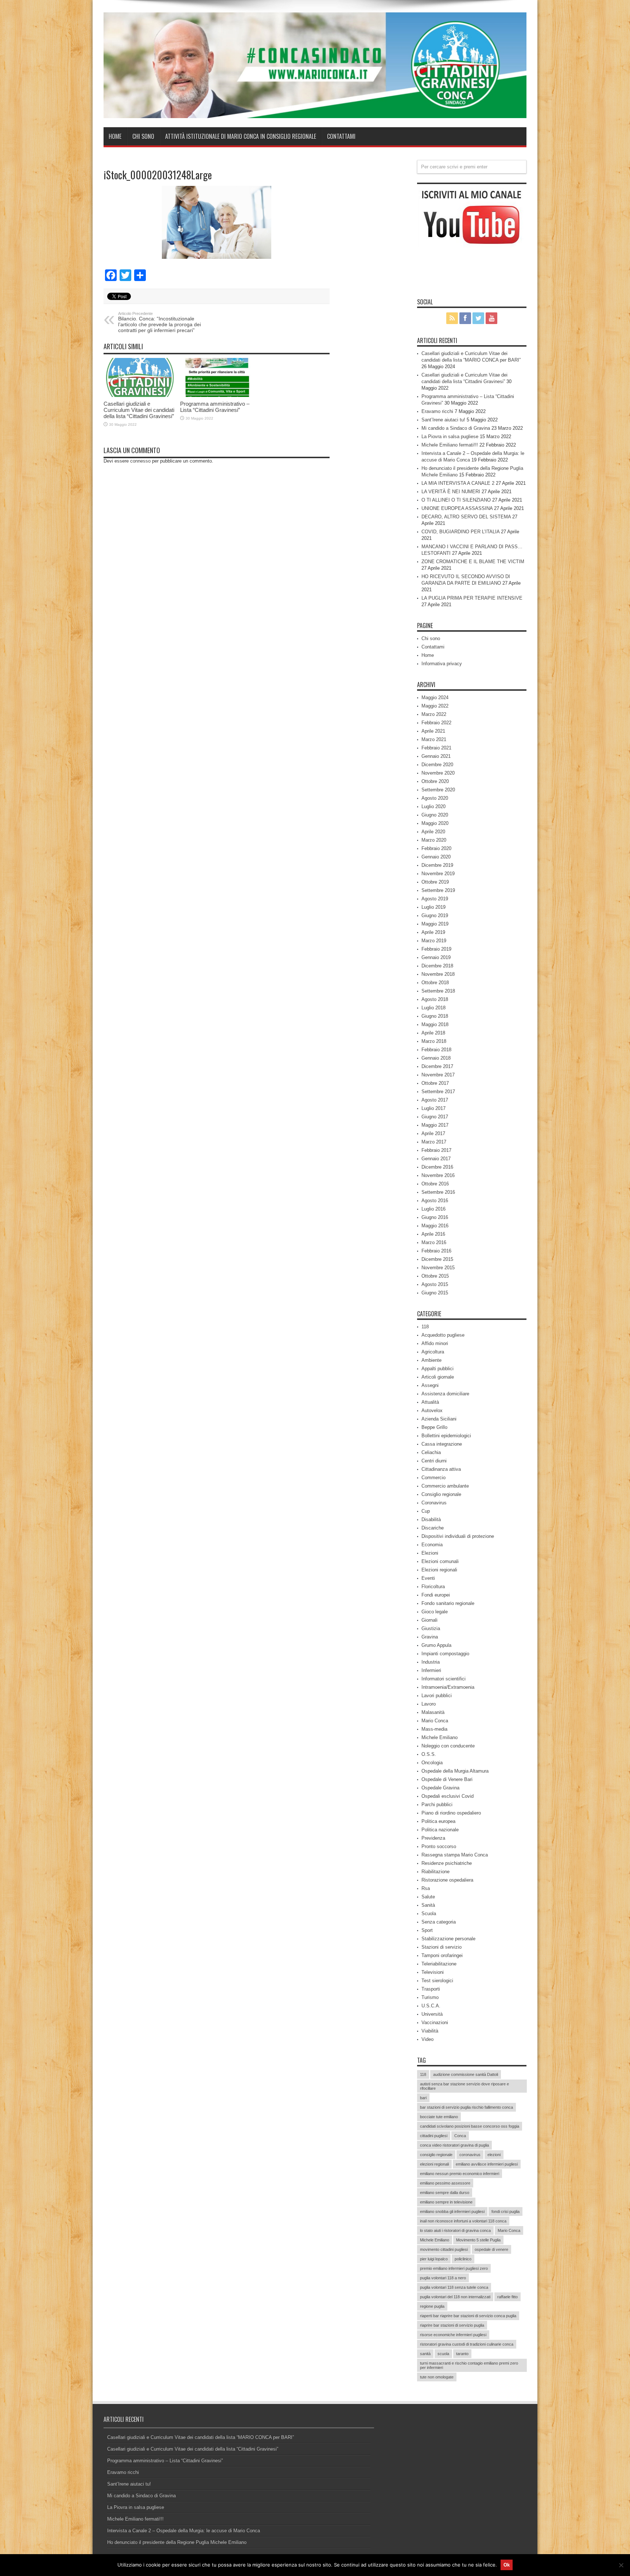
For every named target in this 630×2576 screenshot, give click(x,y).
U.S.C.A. (431, 2006)
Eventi (428, 1578)
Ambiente (431, 1360)
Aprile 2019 (433, 932)
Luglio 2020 (433, 806)
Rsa (426, 1888)
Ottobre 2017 (435, 1083)
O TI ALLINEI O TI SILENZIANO (456, 500)
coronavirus (470, 2155)
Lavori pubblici (437, 1696)
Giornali (429, 1620)
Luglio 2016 (433, 1209)
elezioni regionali (434, 2164)
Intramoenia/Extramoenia (448, 1687)
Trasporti (431, 1989)
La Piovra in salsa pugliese (450, 437)
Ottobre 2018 (435, 983)
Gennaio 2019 (436, 957)
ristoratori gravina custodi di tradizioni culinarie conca (467, 2344)
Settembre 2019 (438, 890)
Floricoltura (433, 1587)
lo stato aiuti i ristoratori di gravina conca (455, 2230)
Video (427, 2039)
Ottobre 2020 (435, 781)
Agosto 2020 (435, 798)
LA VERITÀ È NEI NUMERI (451, 492)
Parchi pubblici (437, 1805)
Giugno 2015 (435, 1293)
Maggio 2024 (435, 697)
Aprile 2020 (433, 832)
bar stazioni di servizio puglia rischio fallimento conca (466, 2107)
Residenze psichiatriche (447, 1863)
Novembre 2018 (438, 974)
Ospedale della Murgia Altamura (455, 1771)
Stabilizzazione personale (448, 1939)
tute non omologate (437, 2377)
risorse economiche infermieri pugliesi (453, 2335)
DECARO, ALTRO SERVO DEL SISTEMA (466, 517)
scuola (443, 2354)
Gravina (430, 1637)
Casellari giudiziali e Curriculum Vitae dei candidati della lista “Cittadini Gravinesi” (139, 410)
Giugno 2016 (435, 1217)
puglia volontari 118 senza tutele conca (454, 2287)
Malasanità (433, 1712)
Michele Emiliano (440, 1737)
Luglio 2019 (433, 907)
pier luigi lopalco (434, 2259)
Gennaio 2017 (436, 1159)
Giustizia (431, 1628)
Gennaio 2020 (436, 857)
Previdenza (433, 1838)
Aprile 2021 (433, 731)
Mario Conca (435, 1721)
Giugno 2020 (435, 815)
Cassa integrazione (442, 1444)
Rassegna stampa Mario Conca (455, 1855)
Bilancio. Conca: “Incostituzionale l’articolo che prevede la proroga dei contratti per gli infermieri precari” (160, 322)
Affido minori (435, 1343)
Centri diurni (434, 1461)
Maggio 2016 (435, 1226)
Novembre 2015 (438, 1268)
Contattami (341, 136)
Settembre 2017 (438, 1092)
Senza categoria (439, 1922)
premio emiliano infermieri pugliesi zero (454, 2268)
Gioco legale (435, 1612)
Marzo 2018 (434, 1041)
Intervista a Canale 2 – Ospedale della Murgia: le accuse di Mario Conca (184, 2531)
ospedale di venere (491, 2249)
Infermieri (431, 1670)
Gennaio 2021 (436, 756)
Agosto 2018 (435, 999)
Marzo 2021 (434, 739)
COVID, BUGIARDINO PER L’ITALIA (460, 532)
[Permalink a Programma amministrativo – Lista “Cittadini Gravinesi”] (217, 377)
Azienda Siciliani (439, 1419)
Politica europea (438, 1821)
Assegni (430, 1385)
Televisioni (433, 1972)
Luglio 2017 (433, 1108)
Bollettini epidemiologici (446, 1436)
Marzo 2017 (434, 1142)
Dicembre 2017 (437, 1066)
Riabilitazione (435, 1872)
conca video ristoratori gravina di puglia (454, 2145)
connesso (140, 461)
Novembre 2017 (438, 1075)
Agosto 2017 (435, 1100)
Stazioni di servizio (442, 1947)
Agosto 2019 (435, 899)
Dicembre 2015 (437, 1259)
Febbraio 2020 (436, 848)
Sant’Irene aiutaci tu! (443, 420)
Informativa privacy (442, 664)
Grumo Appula (436, 1645)
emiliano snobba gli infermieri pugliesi (452, 2211)
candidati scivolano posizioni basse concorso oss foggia (470, 2126)
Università (432, 2014)
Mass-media (434, 1729)
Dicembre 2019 (437, 865)
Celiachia (431, 1452)
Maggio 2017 (435, 1125)
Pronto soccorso (439, 1846)
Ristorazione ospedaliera (447, 1880)
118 (425, 1327)
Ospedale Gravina (440, 1788)
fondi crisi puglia (505, 2211)
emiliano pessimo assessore (445, 2183)
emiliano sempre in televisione (446, 2202)
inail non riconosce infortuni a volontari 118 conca (463, 2221)
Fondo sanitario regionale (448, 1603)
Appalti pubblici (437, 1369)
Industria (431, 1662)
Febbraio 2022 (436, 723)
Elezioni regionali (439, 1570)
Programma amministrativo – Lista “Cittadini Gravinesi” (215, 407)
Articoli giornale (438, 1377)
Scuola (429, 1914)
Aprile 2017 (433, 1133)
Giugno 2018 (435, 1016)
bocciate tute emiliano (439, 2117)
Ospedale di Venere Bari (447, 1779)
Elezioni (430, 1553)
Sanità (428, 1905)
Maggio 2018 (435, 1024)
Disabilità (431, 1519)
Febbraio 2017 (436, 1150)
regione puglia (432, 2306)
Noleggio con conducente (448, 1746)
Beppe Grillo (434, 1427)
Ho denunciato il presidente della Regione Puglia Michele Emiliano (177, 2542)
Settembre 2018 (438, 991)
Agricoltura (433, 1352)
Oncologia (432, 1763)
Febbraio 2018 (436, 1050)
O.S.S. (429, 1754)
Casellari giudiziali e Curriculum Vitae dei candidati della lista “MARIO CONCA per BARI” (201, 2437)
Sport (427, 1930)
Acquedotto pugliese (443, 1335)
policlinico (463, 2259)
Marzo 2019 (434, 941)
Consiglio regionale (441, 1494)
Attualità (430, 1402)
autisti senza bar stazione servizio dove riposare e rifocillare (464, 2086)
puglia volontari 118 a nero (443, 2278)
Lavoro (429, 1704)
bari (423, 2098)
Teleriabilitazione (439, 1964)
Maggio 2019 (435, 924)
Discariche (433, 1528)
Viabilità (430, 2031)
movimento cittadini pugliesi (444, 2249)
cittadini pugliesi (434, 2136)
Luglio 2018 (433, 1008)
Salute (428, 1897)
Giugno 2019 (435, 915)
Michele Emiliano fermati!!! (450, 445)
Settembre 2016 (438, 1192)
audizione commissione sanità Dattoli (466, 2074)
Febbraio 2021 (436, 748)
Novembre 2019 (438, 874)
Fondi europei (436, 1595)
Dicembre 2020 (437, 765)
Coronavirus (434, 1503)
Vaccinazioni (435, 2022)
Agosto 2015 (435, 1284)
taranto (462, 2354)
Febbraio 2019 (436, 949)
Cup (426, 1511)
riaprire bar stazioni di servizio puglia (452, 2325)
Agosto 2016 (435, 1201)
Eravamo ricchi (437, 411)
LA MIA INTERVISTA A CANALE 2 (458, 483)
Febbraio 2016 (436, 1251)
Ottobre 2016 (435, 1184)
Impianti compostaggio (445, 1654)
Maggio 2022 (435, 706)
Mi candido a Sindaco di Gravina (456, 428)
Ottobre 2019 (435, 882)
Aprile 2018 (433, 1033)
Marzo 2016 (434, 1242)
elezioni (494, 2155)
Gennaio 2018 (436, 1058)
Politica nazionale (440, 1830)
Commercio (433, 1478)
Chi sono (143, 136)
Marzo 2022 (434, 714)
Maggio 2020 (435, 823)
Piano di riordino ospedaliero (451, 1813)
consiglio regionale (436, 2155)
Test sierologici (437, 1981)
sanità (425, 2354)
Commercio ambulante (445, 1486)
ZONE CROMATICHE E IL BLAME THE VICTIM (473, 562)
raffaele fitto (507, 2297)
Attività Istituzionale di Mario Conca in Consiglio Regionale (241, 136)
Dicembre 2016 (437, 1167)
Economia (432, 1545)
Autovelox (432, 1410)
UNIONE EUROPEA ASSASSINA (457, 508)
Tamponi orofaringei (442, 1955)
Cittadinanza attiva (441, 1469)
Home (115, 136)
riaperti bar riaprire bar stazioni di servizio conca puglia (468, 2316)
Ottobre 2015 (435, 1276)
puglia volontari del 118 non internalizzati (455, 2297)
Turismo (430, 1997)
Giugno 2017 (435, 1117)
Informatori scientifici (444, 1679)
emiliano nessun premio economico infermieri (460, 2174)
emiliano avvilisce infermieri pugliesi (487, 2164)
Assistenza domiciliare (445, 1394)
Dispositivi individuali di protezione (458, 1536)
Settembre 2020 (438, 790)
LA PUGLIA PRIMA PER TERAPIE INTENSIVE (472, 598)
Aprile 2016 (433, 1234)
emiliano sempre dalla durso (445, 2193)
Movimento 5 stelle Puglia (478, 2240)
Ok (507, 2565)
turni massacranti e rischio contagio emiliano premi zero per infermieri (469, 2365)
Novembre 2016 (438, 1175)
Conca (460, 2136)
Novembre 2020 (438, 773)
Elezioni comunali (440, 1561)
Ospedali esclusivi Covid (448, 1796)
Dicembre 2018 (437, 966)
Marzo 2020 (434, 840)
